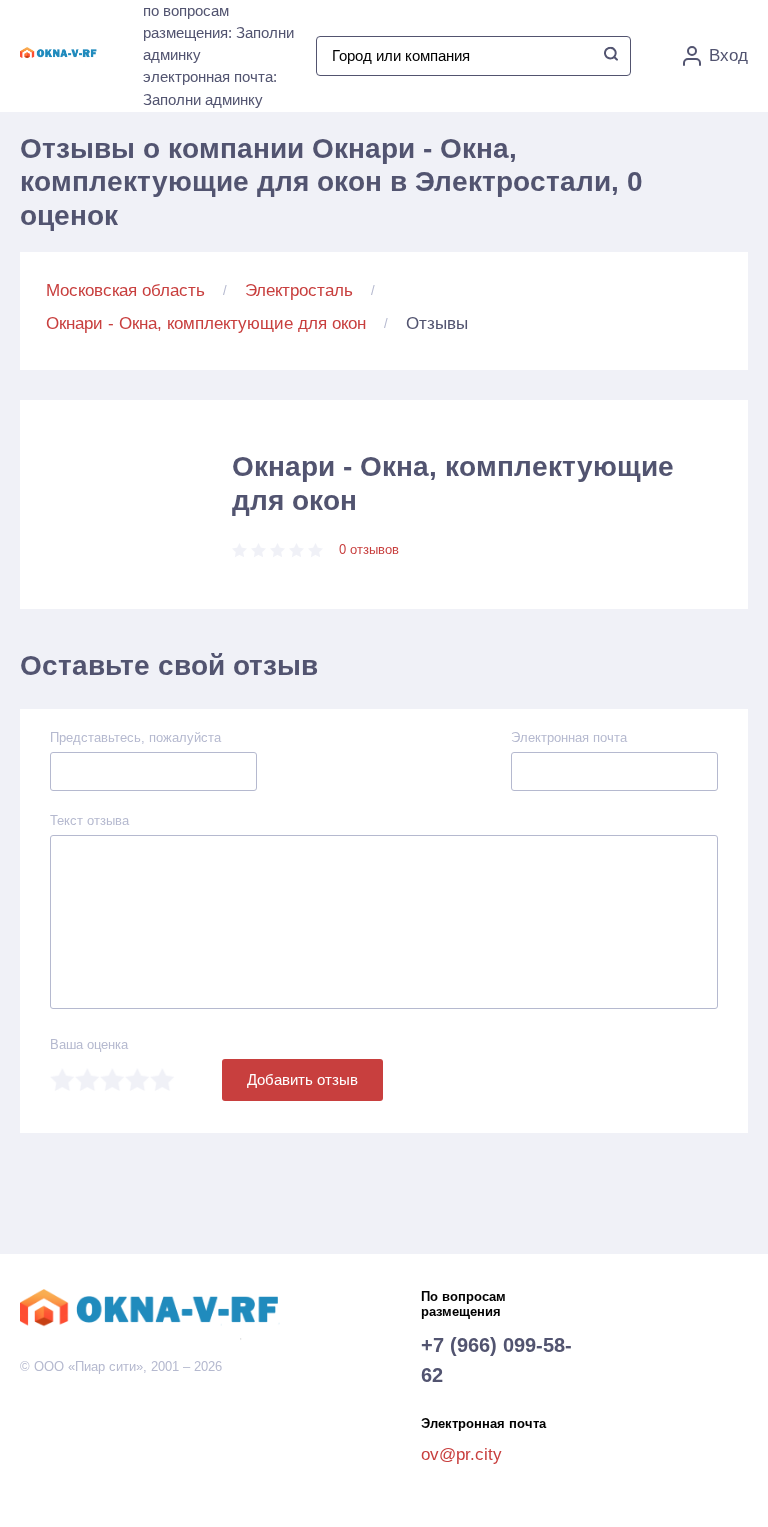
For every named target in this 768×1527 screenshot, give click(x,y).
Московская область (125, 290)
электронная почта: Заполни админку (210, 88)
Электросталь (299, 290)
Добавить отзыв (302, 1079)
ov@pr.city (461, 1454)
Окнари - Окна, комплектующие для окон (206, 323)
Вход (728, 55)
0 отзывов (369, 549)
